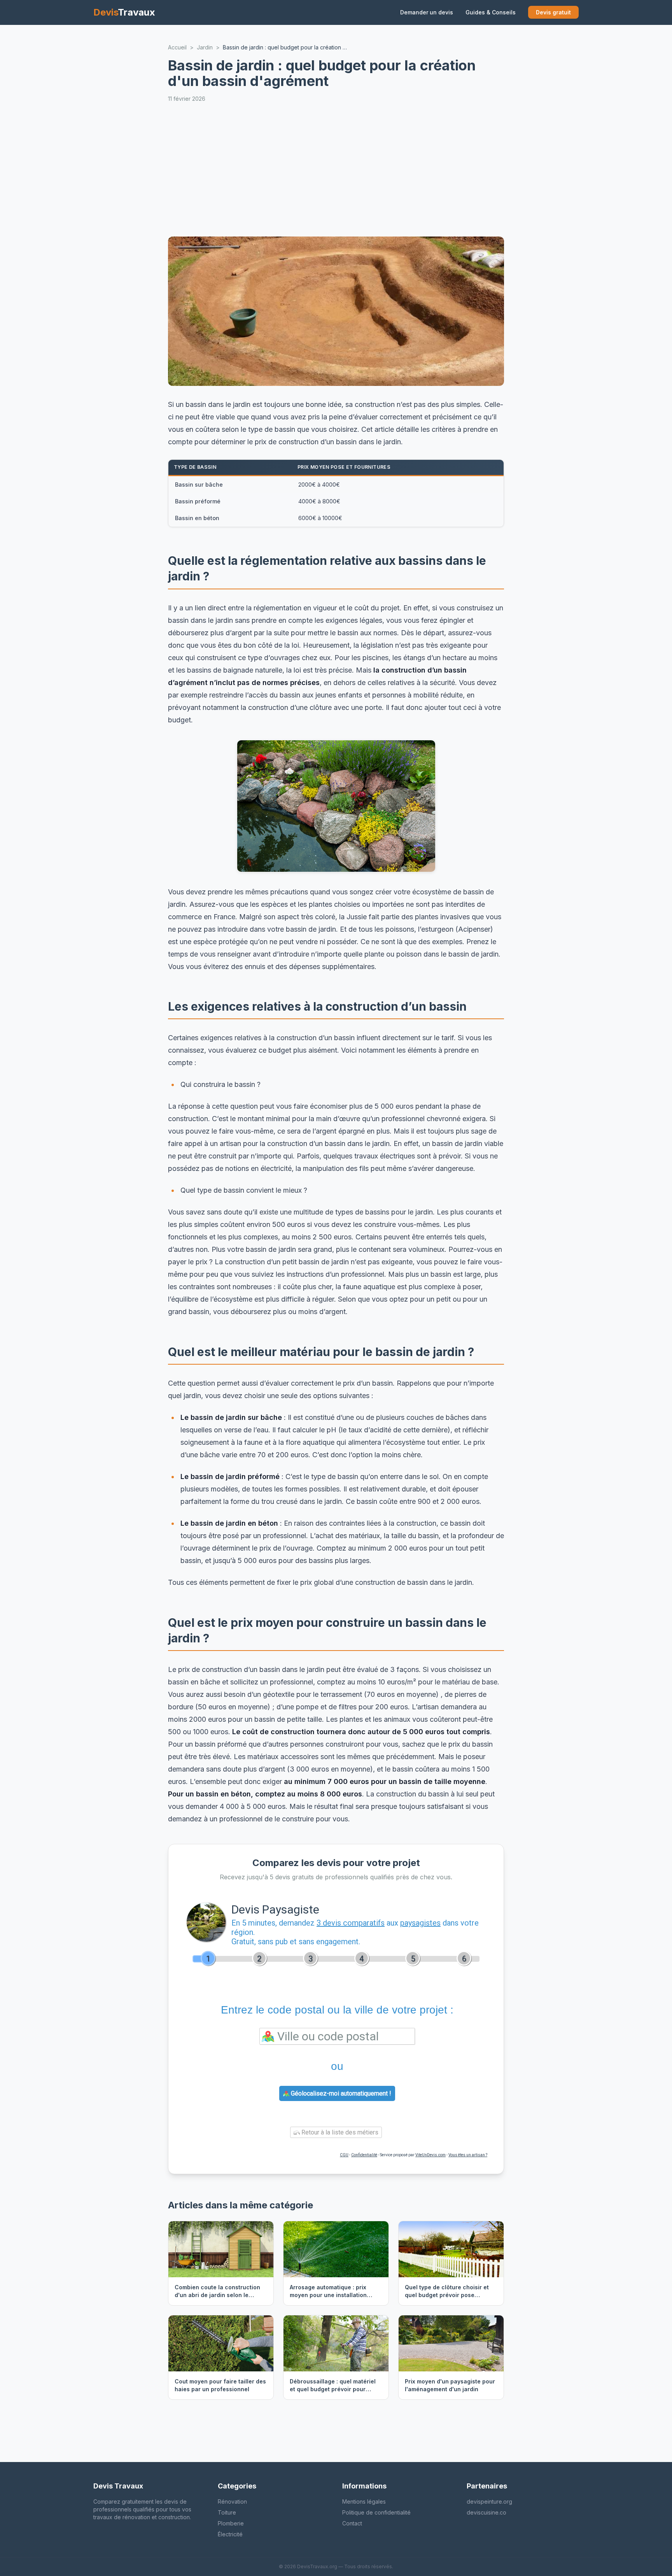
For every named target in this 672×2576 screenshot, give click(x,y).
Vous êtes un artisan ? (468, 2155)
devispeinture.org (489, 2502)
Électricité (230, 2534)
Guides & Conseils (491, 12)
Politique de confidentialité (376, 2512)
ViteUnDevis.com (430, 2155)
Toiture (227, 2512)
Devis (124, 12)
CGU (344, 2155)
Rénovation (232, 2502)
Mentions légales (364, 2502)
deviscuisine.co (486, 2512)
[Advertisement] (401, 170)
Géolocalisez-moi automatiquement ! (340, 2093)
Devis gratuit (553, 12)
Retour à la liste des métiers (339, 2132)
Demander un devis (427, 12)
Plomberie (231, 2523)
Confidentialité (364, 2155)
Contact (352, 2523)
